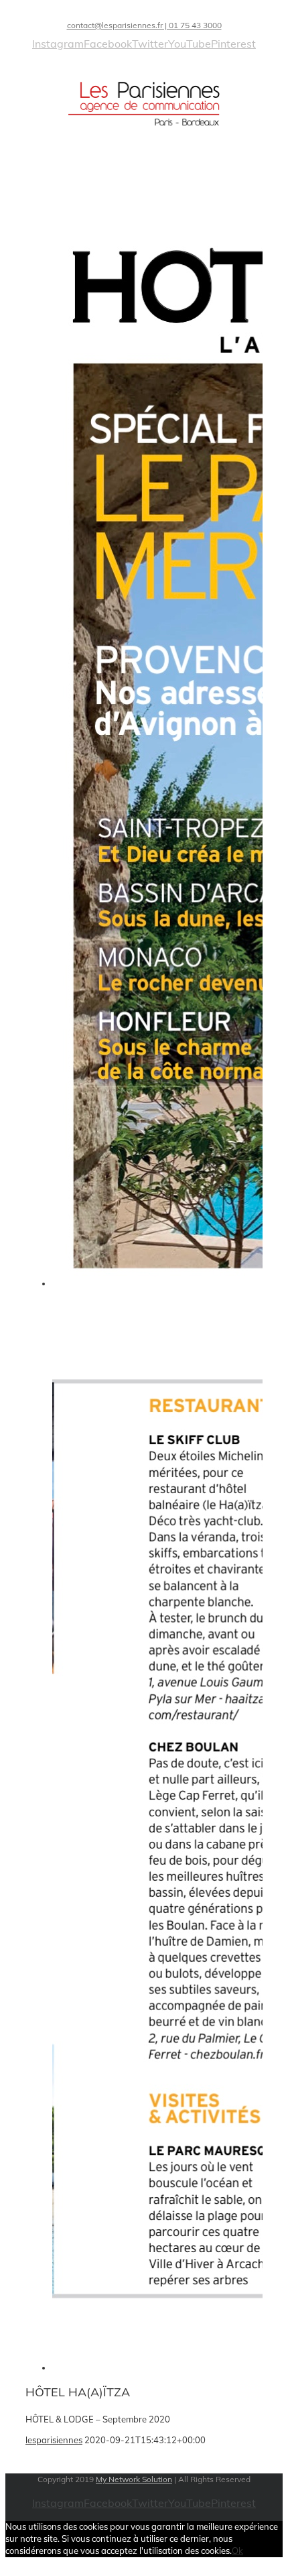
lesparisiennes (54, 2440)
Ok (237, 2551)
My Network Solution (134, 2479)
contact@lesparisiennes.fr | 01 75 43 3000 (144, 25)
